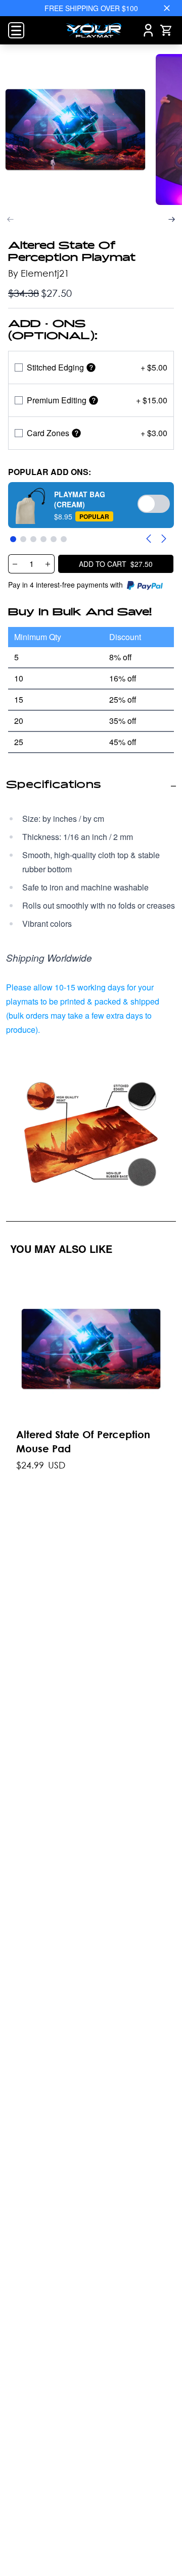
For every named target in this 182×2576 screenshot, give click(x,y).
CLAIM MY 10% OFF (91, 1357)
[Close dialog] (175, 1174)
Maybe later (91, 1373)
